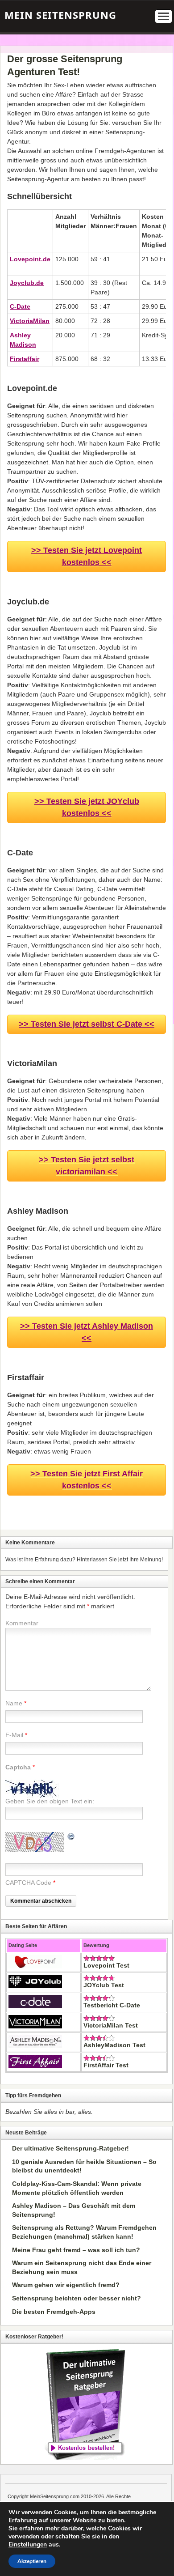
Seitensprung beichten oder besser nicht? (77, 2298)
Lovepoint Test (106, 1965)
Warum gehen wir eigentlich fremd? (66, 2285)
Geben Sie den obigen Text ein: (50, 1801)
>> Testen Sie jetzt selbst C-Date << (87, 1024)
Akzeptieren (32, 2561)
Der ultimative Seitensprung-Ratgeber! (70, 2148)
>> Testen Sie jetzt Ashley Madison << (87, 1332)
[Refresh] (71, 1837)
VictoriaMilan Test (111, 2025)
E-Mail (14, 1735)
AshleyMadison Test (114, 2045)
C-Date (20, 306)
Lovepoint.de (30, 259)
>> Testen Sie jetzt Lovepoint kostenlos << (87, 556)
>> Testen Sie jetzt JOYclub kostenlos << (87, 807)
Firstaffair (25, 359)
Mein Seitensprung (60, 15)
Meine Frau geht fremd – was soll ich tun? (76, 2250)
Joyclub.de (27, 283)
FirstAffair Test (106, 2065)
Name (14, 1703)
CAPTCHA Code (28, 1883)
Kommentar (22, 1623)
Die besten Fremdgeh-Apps (54, 2312)
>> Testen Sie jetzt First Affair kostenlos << (87, 1480)
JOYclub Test (104, 1985)
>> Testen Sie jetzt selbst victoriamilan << (87, 1166)
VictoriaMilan (30, 321)
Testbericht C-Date (112, 2005)
